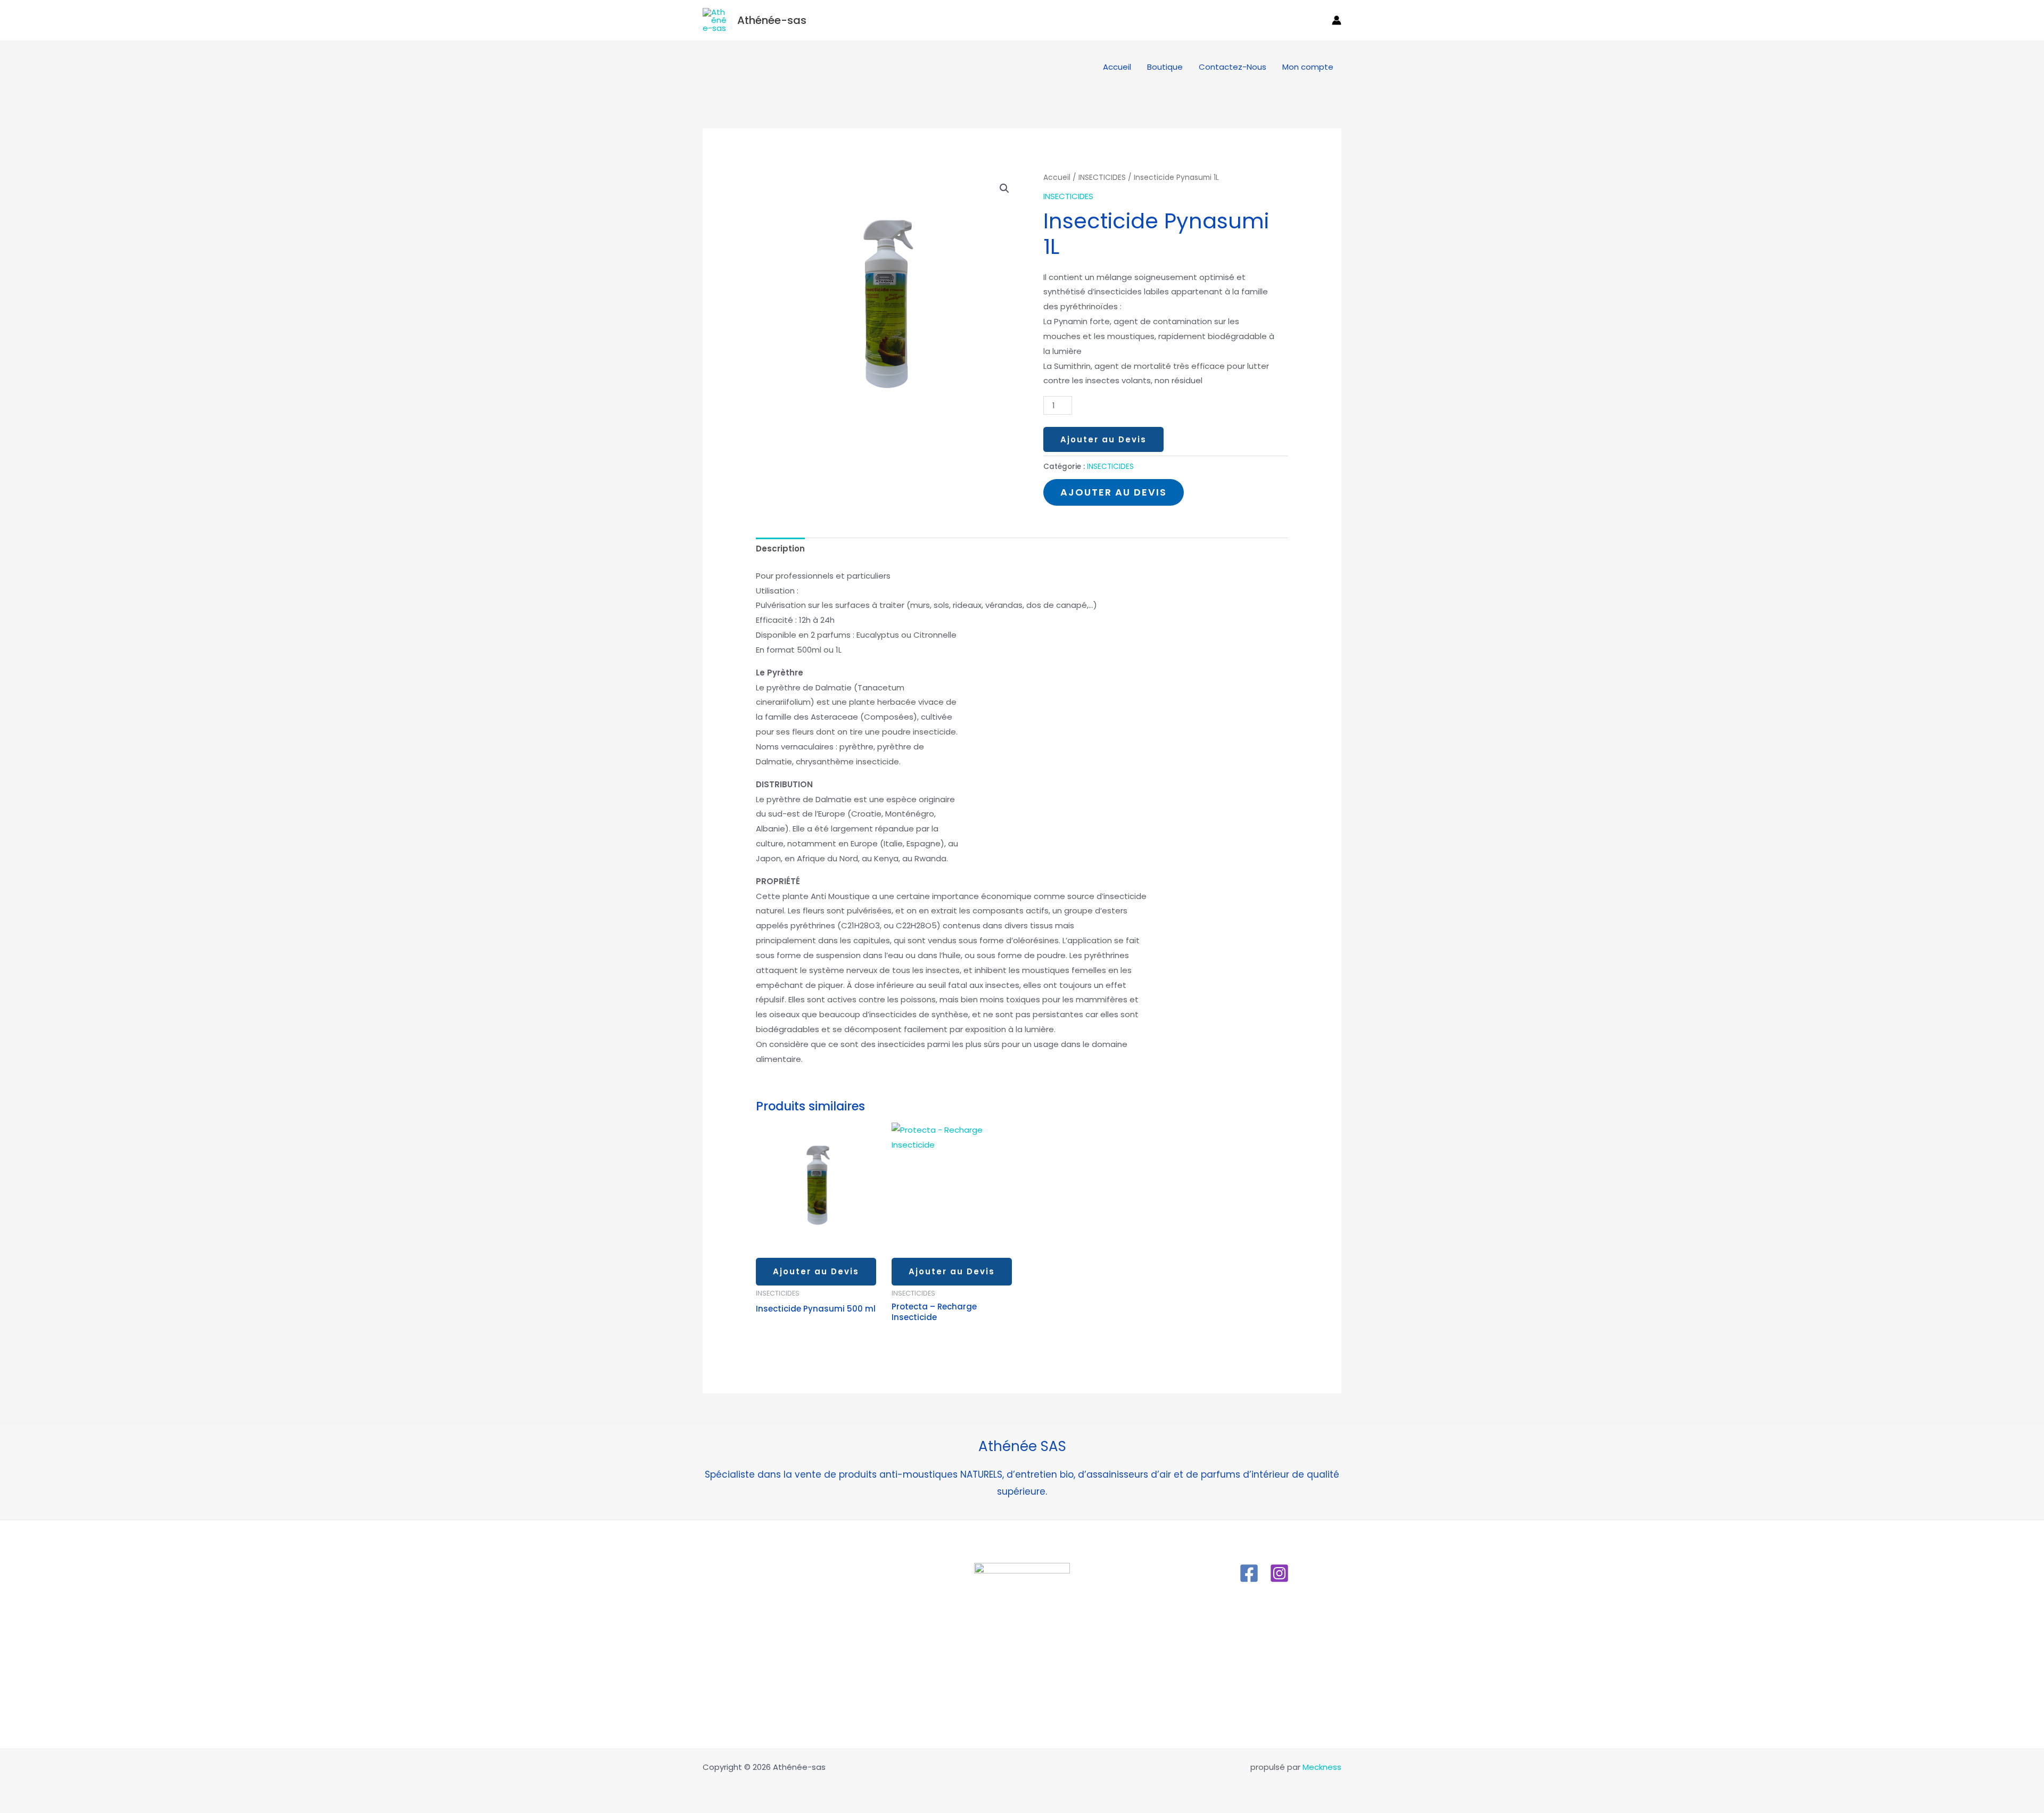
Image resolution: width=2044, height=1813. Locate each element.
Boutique (1165, 67)
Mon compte (1308, 67)
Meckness (1322, 1767)
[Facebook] (1249, 1573)
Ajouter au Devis (1103, 439)
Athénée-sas (772, 20)
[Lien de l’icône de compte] (1337, 20)
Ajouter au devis (1114, 492)
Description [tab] (780, 549)
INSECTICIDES (1102, 178)
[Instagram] (1279, 1573)
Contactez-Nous (1233, 67)
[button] (1317, 20)
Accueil (1117, 67)
